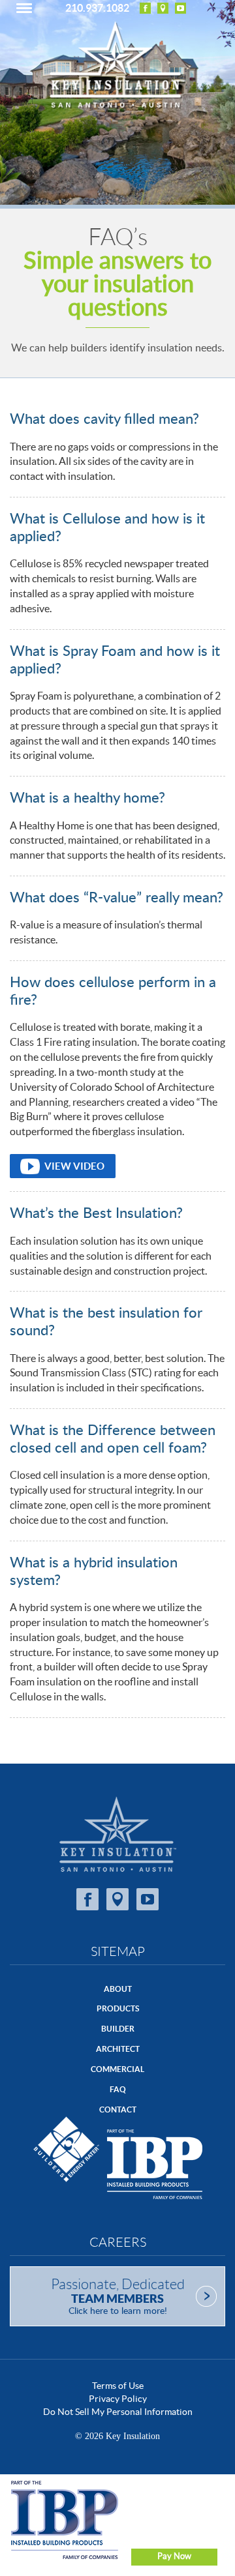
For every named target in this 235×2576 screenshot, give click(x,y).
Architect (118, 2049)
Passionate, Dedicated (118, 2296)
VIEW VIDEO (74, 1166)
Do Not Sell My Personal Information (118, 2412)
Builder (118, 2029)
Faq (118, 2089)
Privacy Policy (118, 2399)
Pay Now (174, 2556)
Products (118, 2008)
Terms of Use (118, 2386)
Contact (118, 2110)
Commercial (117, 2069)
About (118, 1989)
